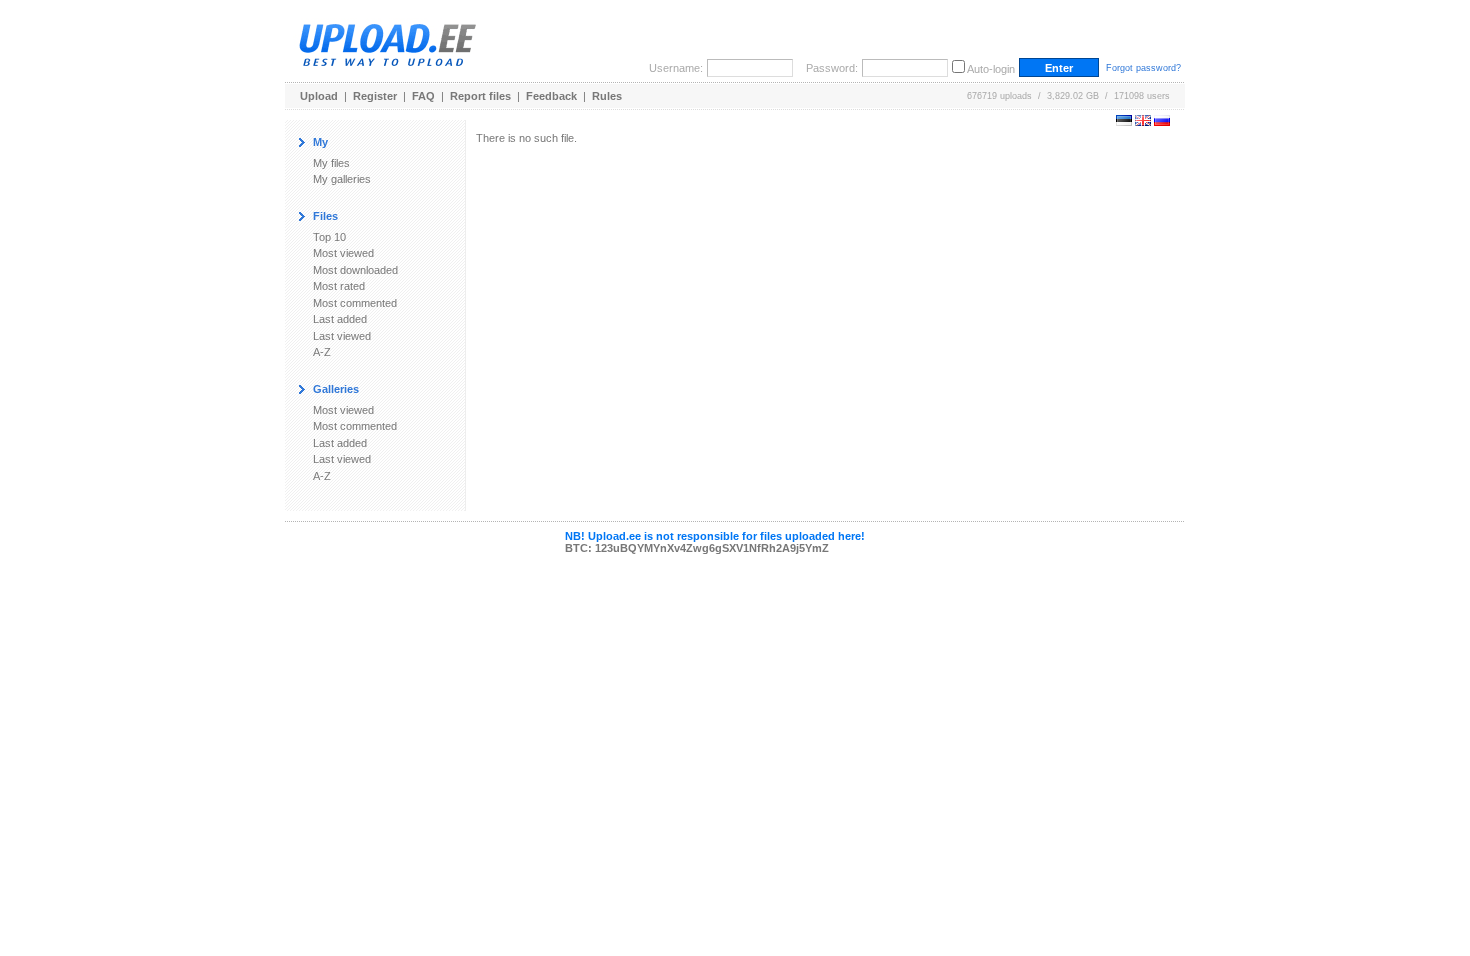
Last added (340, 319)
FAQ (423, 96)
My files (331, 163)
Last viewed (342, 336)
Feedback (551, 96)
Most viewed (343, 253)
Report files (480, 96)
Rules (607, 96)
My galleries (342, 179)
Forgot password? (1143, 68)
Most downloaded (355, 270)
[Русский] (1162, 122)
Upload (319, 96)
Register (375, 96)
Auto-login (991, 69)
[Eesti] (1124, 122)
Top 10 (329, 237)
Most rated (339, 286)
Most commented (355, 303)
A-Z (322, 352)
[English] (1143, 122)
